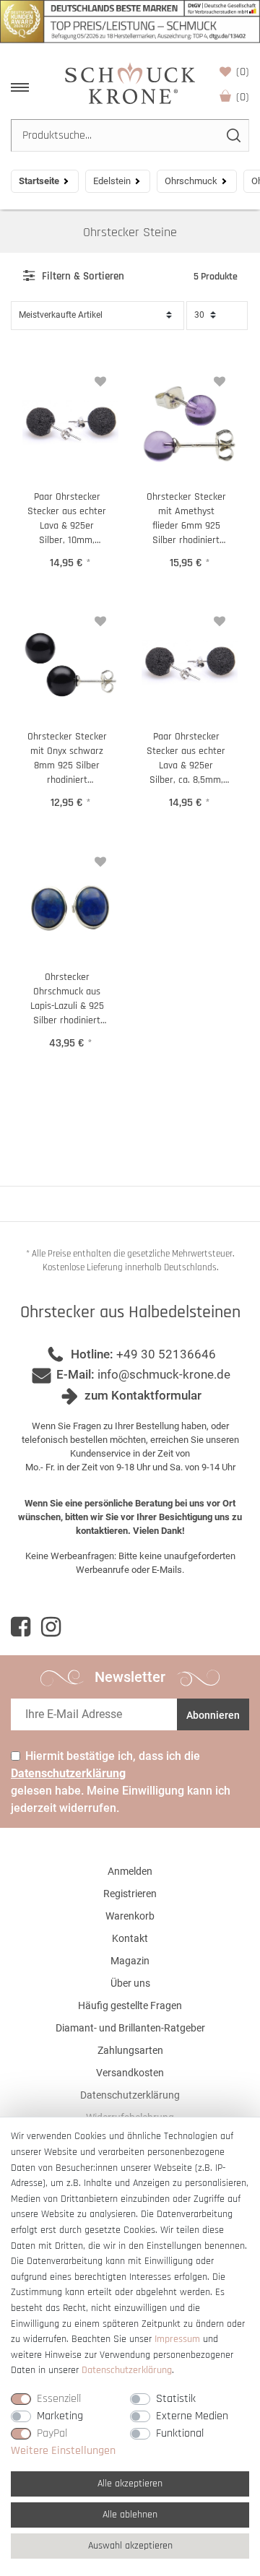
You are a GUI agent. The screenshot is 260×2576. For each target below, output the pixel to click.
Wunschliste (243, 72)
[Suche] (233, 135)
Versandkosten (130, 2073)
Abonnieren (213, 1715)
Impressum (177, 2339)
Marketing (60, 2416)
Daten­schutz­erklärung (127, 2370)
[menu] (20, 87)
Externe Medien (192, 2416)
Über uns (130, 1983)
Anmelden (130, 1871)
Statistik (176, 2399)
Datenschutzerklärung (130, 2095)
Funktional (180, 2433)
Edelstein (112, 181)
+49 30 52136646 (166, 1354)
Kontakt (130, 1938)
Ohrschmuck (191, 181)
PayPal (52, 2433)
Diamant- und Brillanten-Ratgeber (130, 2028)
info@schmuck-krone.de (164, 1374)
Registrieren (130, 1894)
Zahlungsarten (130, 2050)
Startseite (39, 181)
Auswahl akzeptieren (130, 2546)
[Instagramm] (51, 1627)
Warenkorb (243, 97)
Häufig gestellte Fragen (130, 2005)
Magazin (130, 1961)
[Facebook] (21, 1627)
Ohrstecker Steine (130, 232)
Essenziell (59, 2399)
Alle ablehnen (130, 2515)
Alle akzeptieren (130, 2484)
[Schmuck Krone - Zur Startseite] (130, 83)
